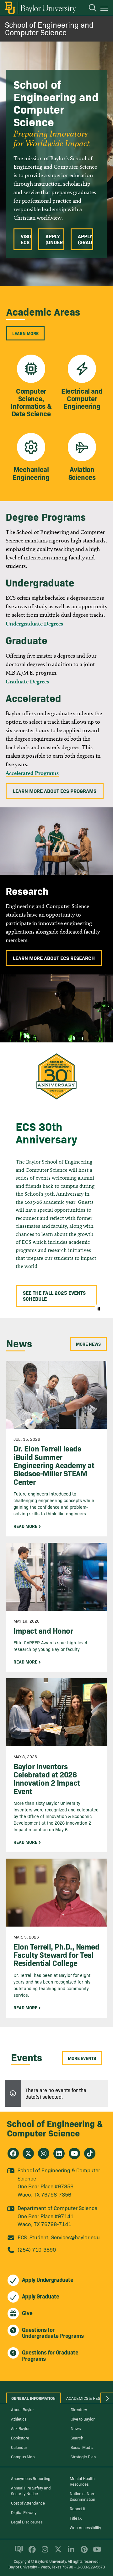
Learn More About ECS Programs (55, 791)
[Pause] (99, 1309)
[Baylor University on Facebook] (31, 2552)
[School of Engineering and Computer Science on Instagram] (44, 2153)
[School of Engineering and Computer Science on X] (28, 2153)
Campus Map (23, 2456)
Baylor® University (50, 2561)
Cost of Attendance (28, 2503)
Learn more (25, 333)
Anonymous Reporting (31, 2478)
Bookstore (20, 2438)
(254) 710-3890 (37, 2249)
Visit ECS (26, 239)
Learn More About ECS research (54, 958)
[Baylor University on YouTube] (95, 2552)
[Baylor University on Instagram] (44, 2552)
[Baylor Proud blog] (18, 2552)
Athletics (19, 2419)
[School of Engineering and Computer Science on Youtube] (74, 2153)
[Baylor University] (40, 8)
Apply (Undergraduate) (55, 239)
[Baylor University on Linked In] (70, 2552)
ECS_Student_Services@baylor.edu (59, 2237)
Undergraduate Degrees (34, 623)
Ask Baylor (20, 2428)
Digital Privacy (24, 2512)
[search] (89, 9)
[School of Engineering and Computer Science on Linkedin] (59, 2153)
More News (88, 1344)
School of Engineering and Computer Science (49, 28)
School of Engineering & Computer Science (55, 2128)
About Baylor (22, 2409)
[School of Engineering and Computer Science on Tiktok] (90, 2153)
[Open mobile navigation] (105, 9)
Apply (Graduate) (86, 239)
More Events (82, 2058)
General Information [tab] (33, 2398)
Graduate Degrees (27, 681)
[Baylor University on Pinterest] (83, 2552)
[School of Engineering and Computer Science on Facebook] (13, 2153)
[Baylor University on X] (57, 2552)
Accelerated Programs (32, 773)
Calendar (19, 2447)
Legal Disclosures (27, 2522)
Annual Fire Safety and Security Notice (31, 2490)
